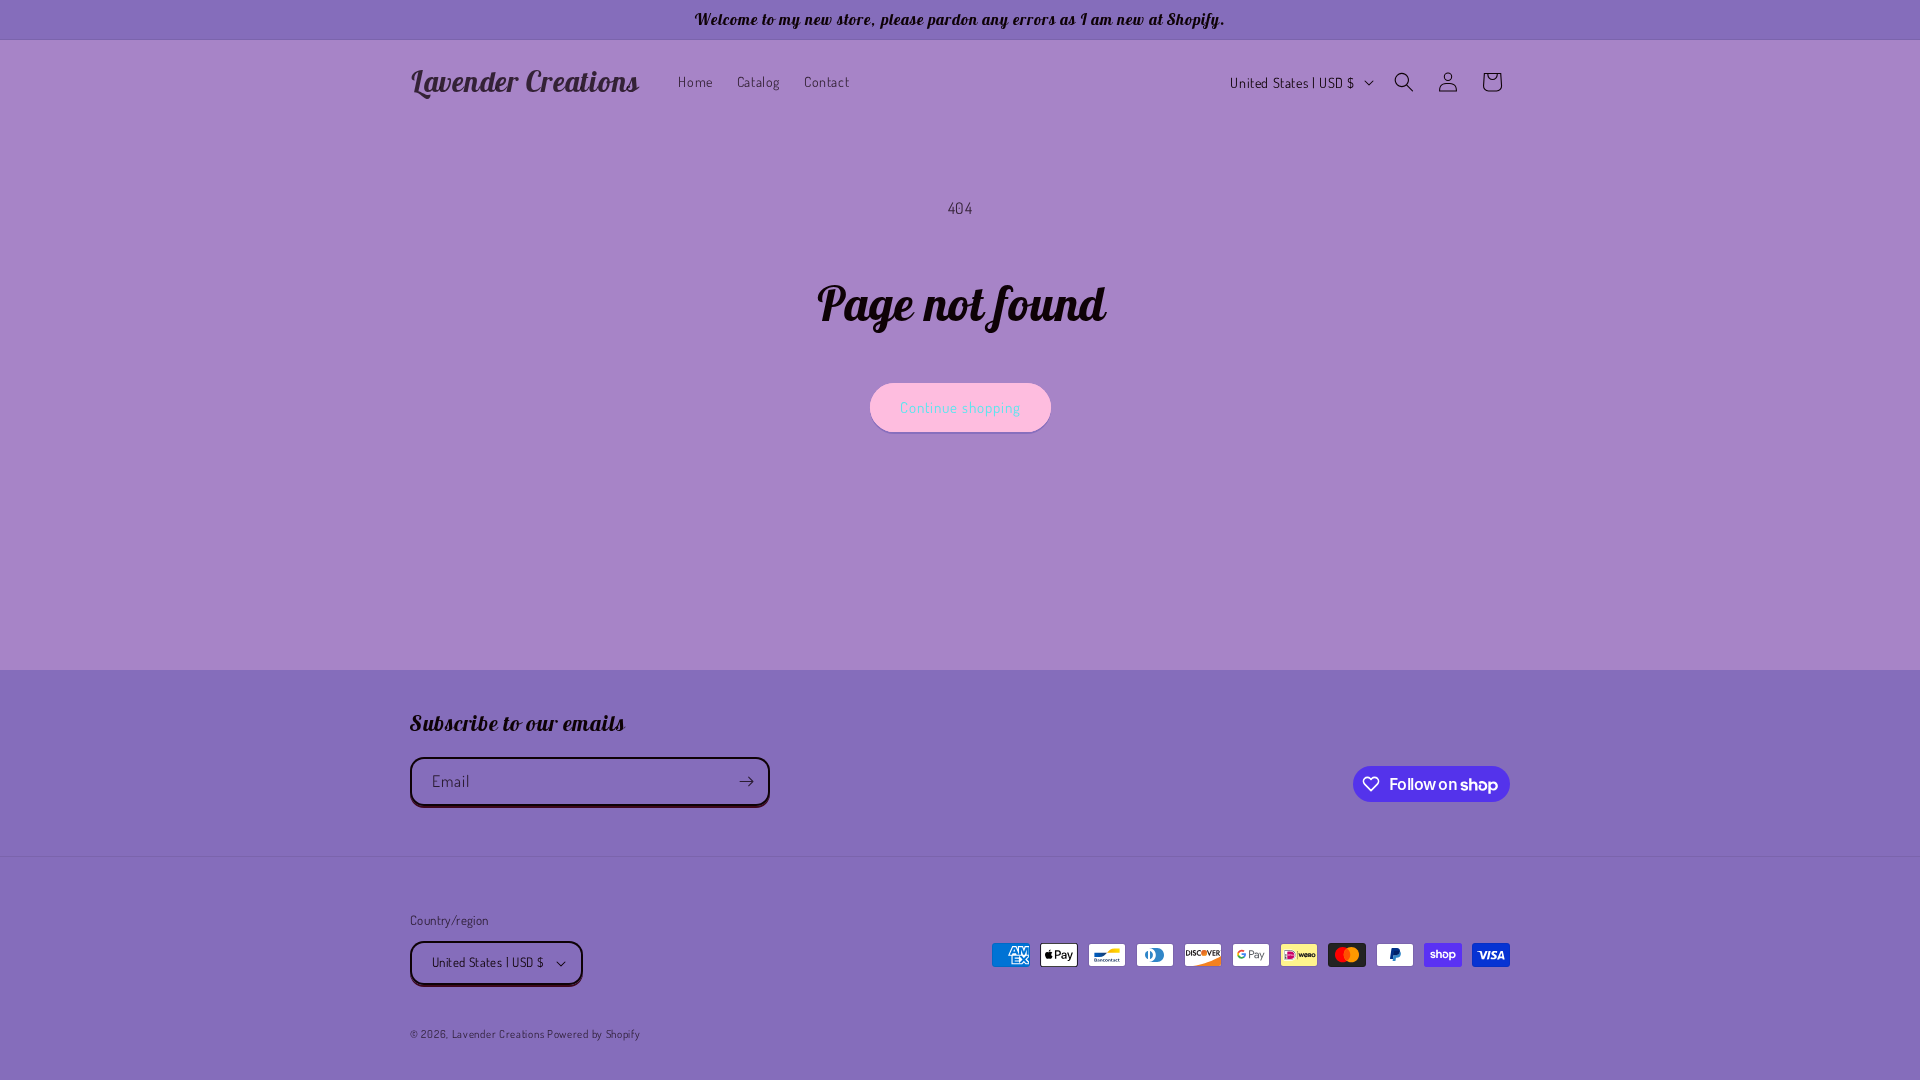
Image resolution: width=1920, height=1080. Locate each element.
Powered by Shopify (594, 1034)
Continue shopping (960, 407)
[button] (1404, 82)
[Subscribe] (746, 781)
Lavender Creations (498, 1034)
